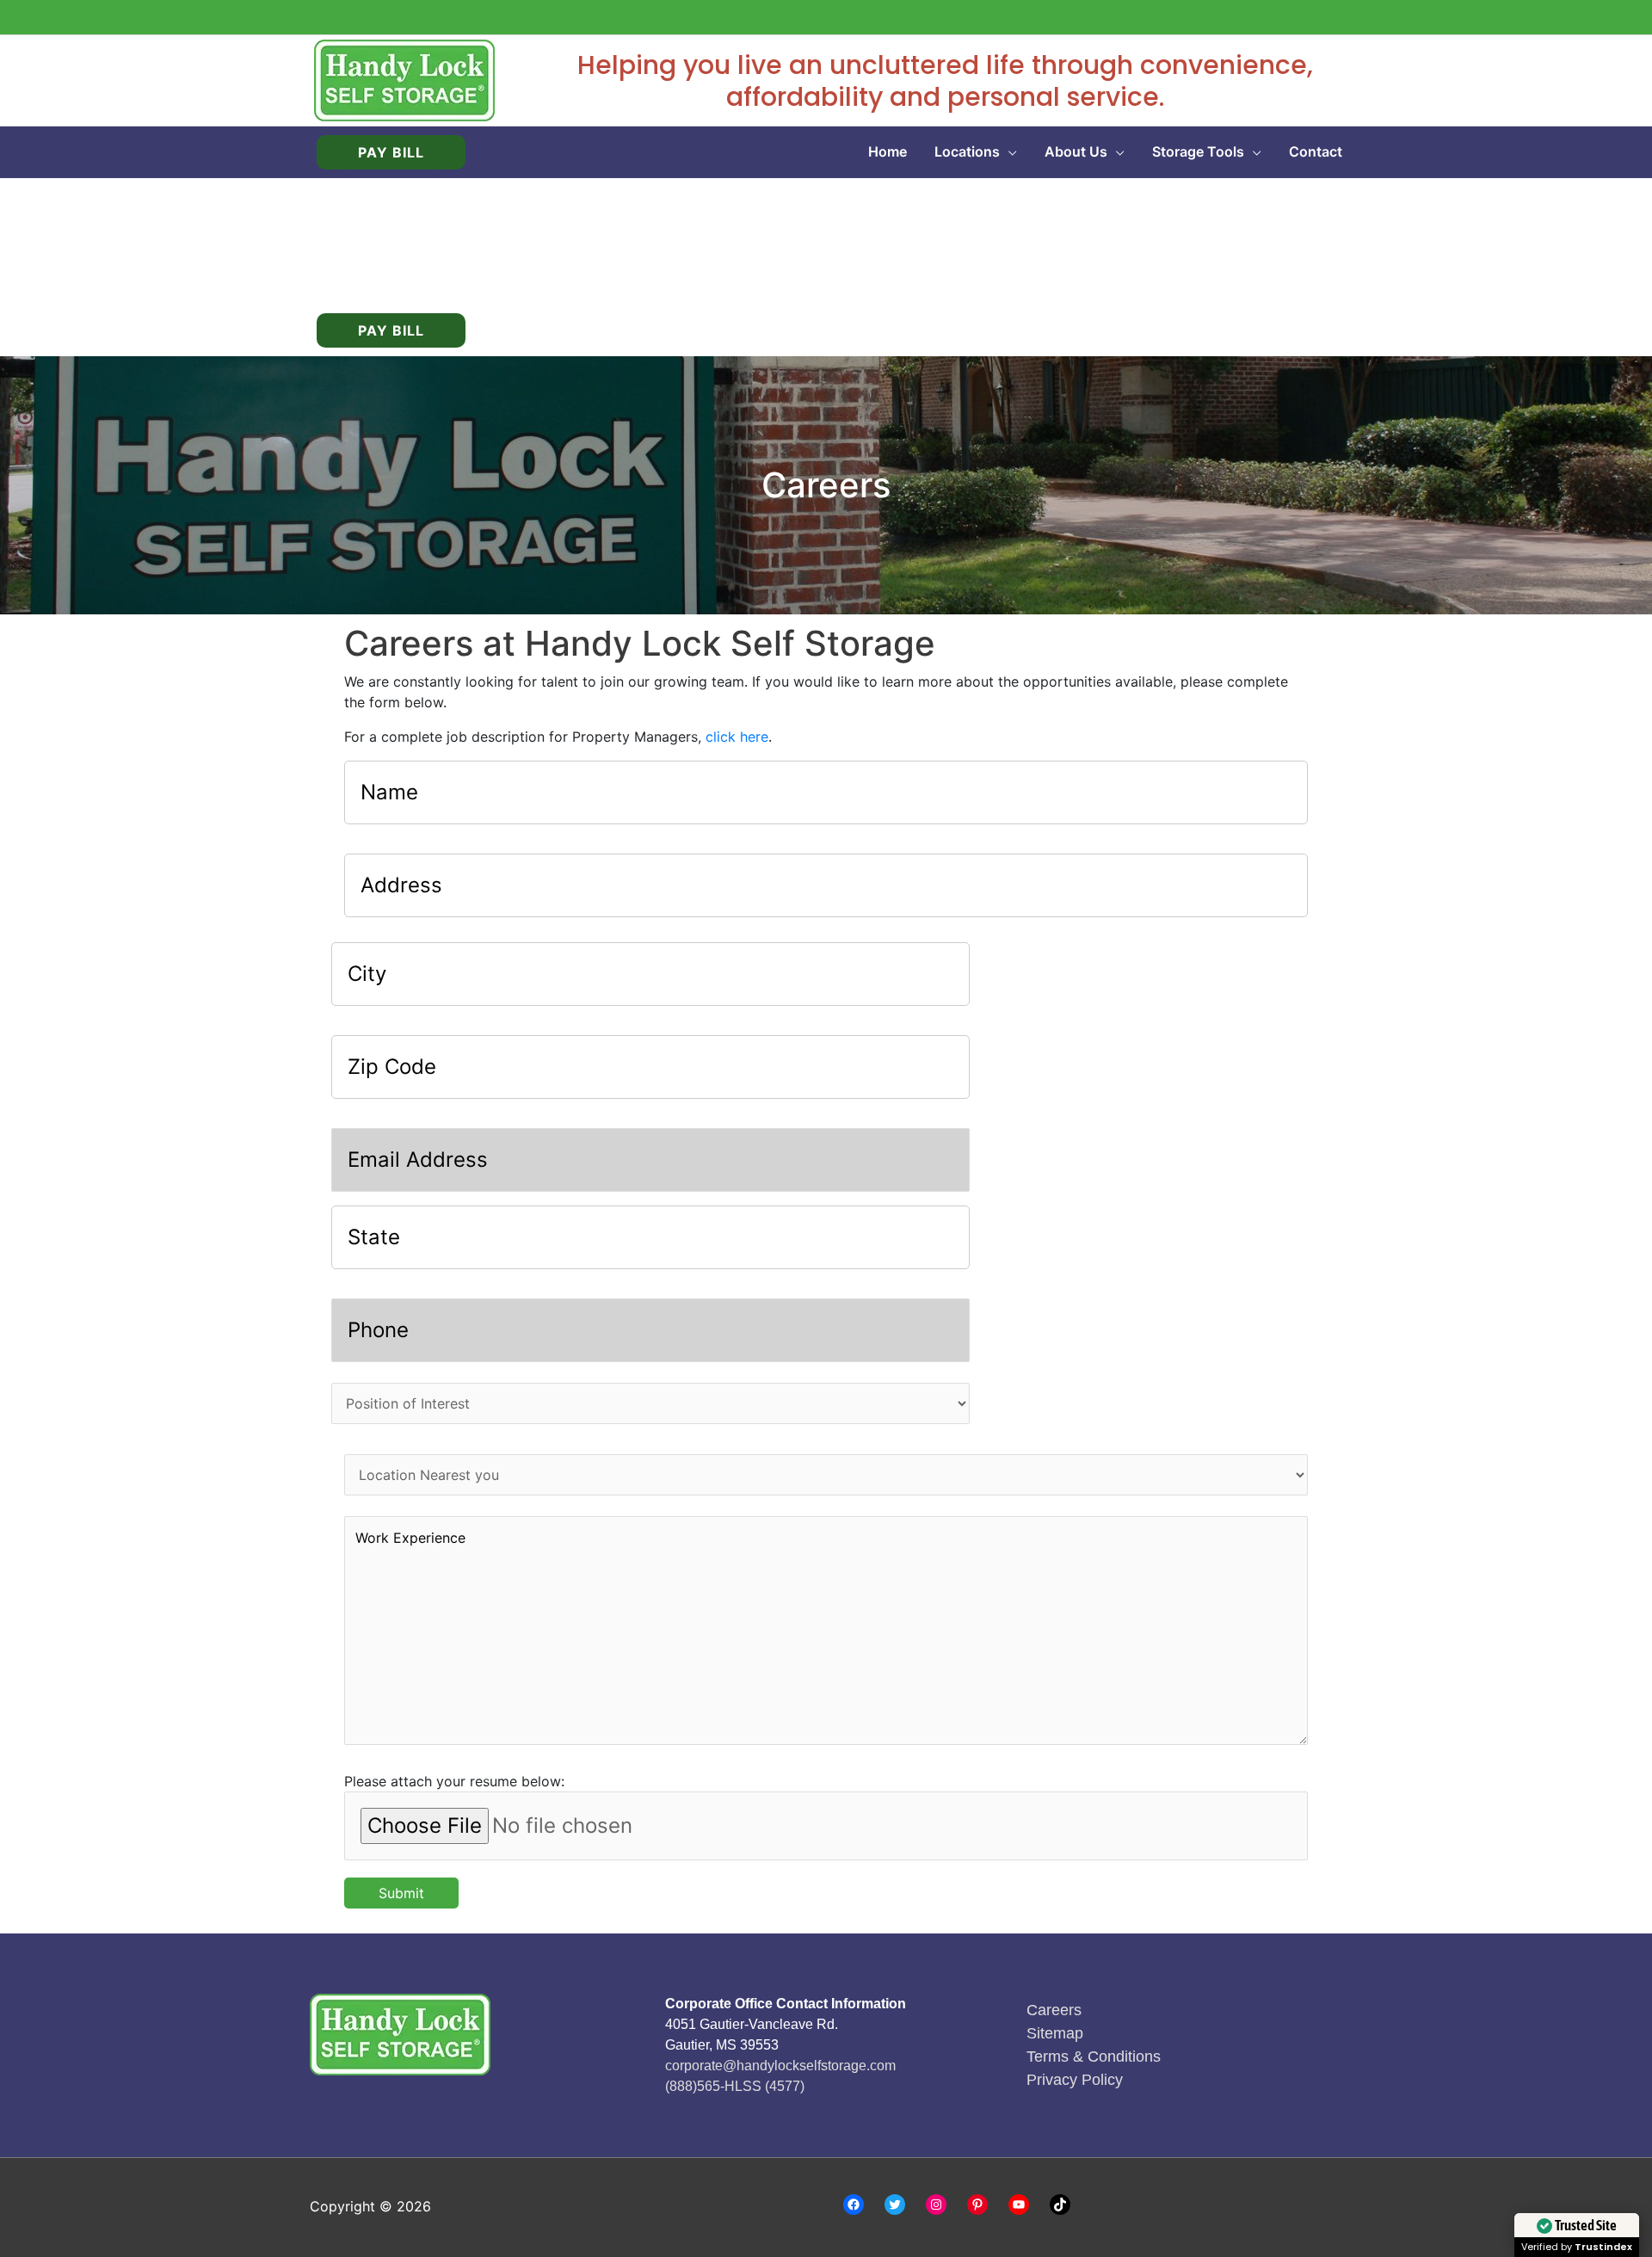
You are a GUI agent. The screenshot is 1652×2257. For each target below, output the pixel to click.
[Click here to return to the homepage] (404, 79)
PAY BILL (391, 152)
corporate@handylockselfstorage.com (780, 2066)
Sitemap (1055, 2033)
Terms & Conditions (1094, 2057)
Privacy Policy (1075, 2080)
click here (737, 737)
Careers (1054, 2010)
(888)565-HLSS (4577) (735, 2086)
